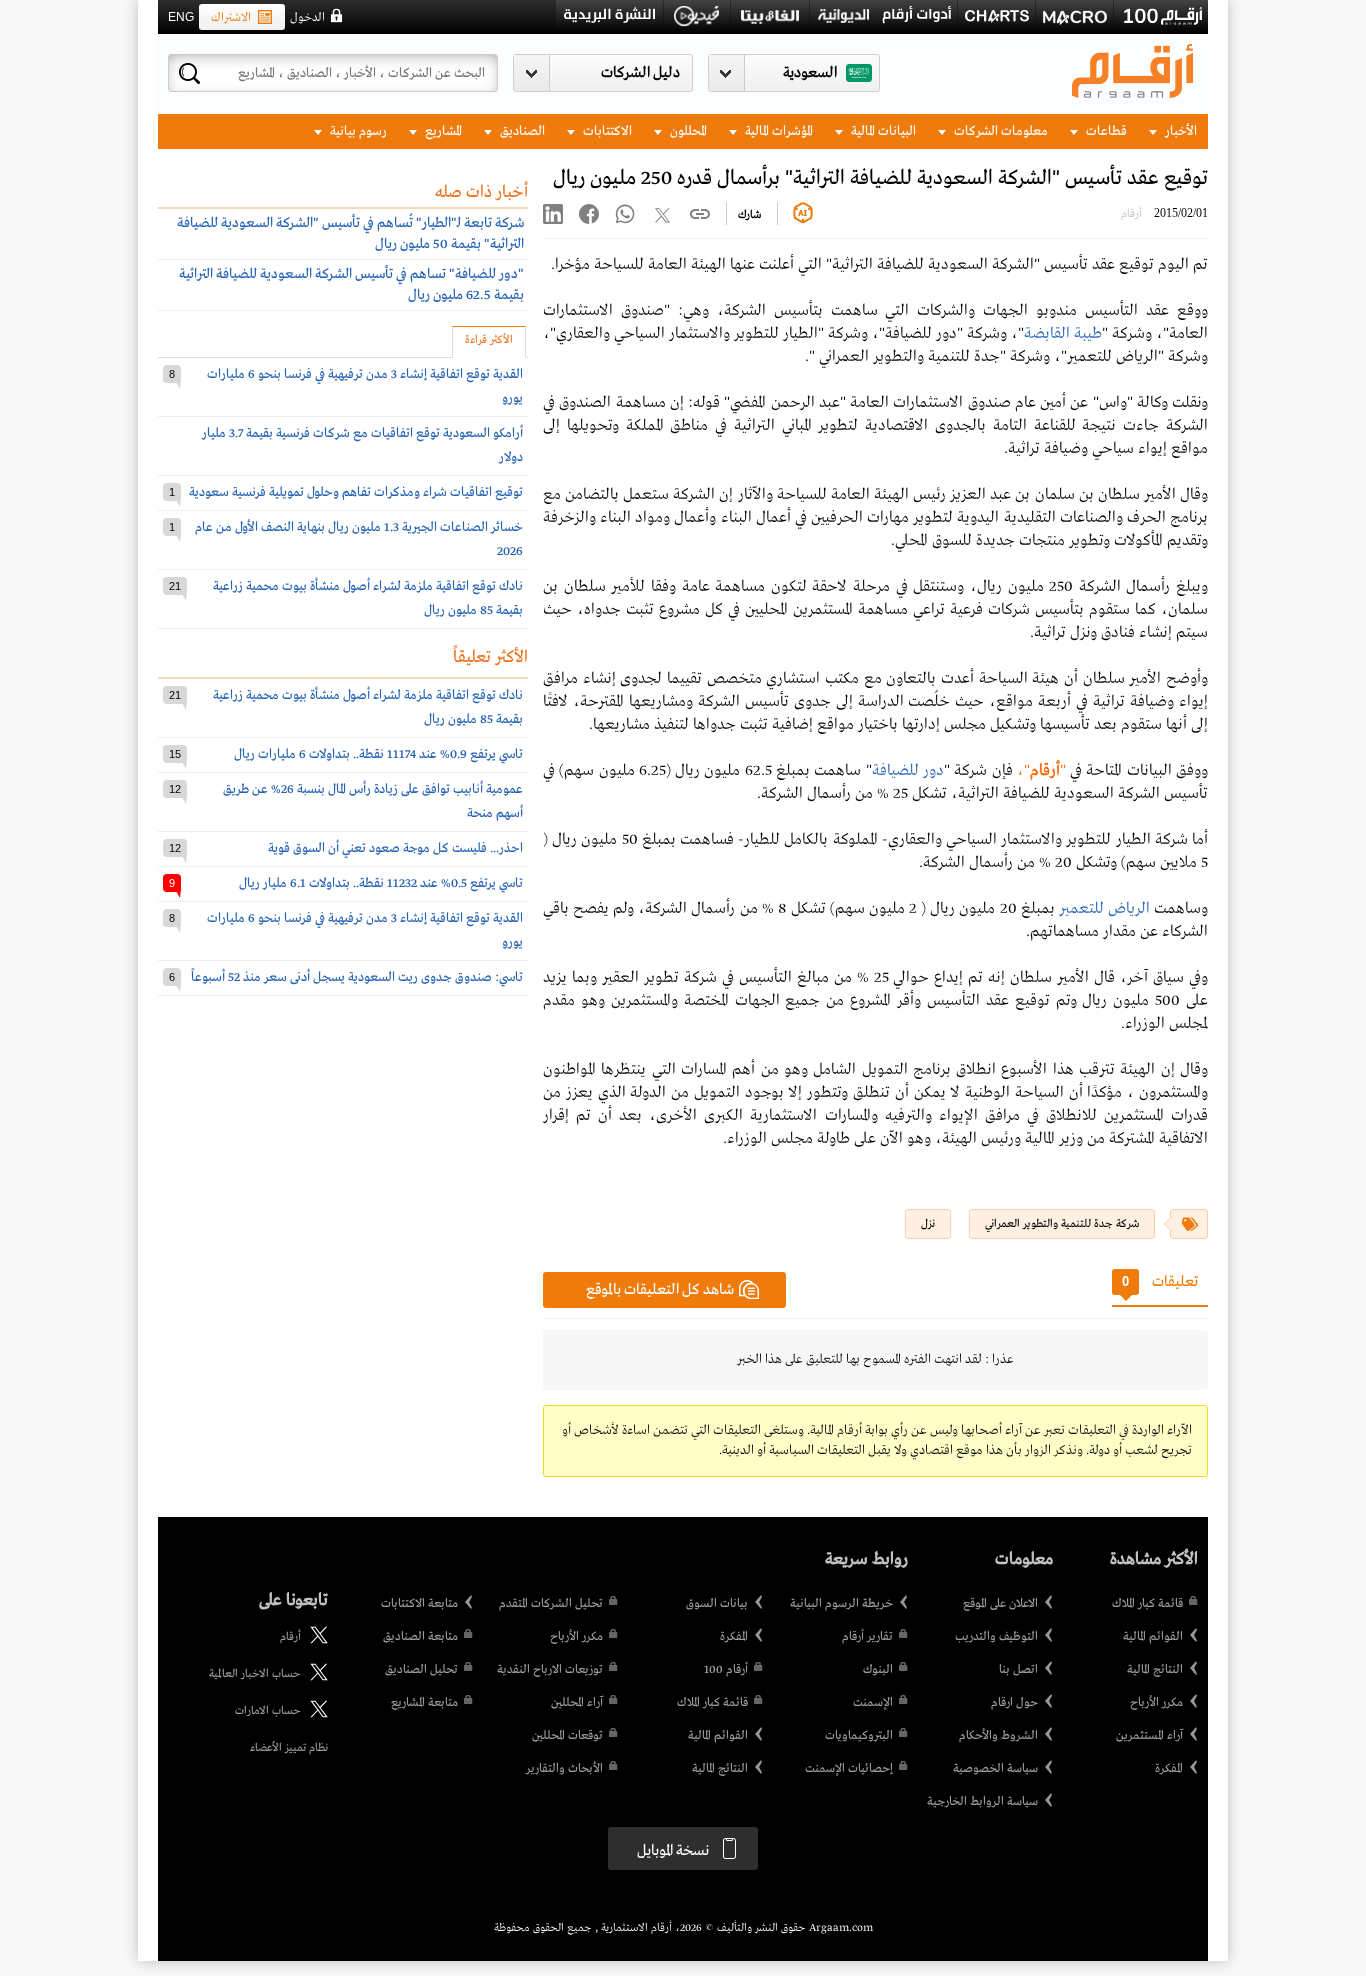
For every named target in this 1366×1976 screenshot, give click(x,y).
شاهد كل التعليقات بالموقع (660, 1290)
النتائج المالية (1155, 1670)
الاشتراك (231, 18)
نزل (928, 1224)
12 (175, 789)
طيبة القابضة (1063, 334)
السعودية (810, 73)
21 (175, 586)
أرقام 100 (726, 1670)
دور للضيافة (908, 771)
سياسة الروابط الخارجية (982, 1802)
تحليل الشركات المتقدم (551, 1604)
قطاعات (1105, 131)
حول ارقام (1014, 1703)
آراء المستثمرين (1149, 1736)
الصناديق (521, 131)
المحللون (687, 131)
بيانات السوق (717, 1604)
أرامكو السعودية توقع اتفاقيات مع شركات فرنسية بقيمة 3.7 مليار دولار (362, 445)
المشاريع (442, 131)
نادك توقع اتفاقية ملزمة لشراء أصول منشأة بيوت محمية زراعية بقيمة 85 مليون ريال (368, 598)
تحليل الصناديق (421, 1670)
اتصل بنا (1018, 1670)
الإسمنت (873, 1703)
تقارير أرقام (867, 1637)
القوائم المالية (1153, 1637)
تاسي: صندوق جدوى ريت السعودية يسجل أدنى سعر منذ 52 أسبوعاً (357, 977)
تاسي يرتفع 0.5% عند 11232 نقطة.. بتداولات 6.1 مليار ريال (381, 883)
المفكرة (1169, 1769)
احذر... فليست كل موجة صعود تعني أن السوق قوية (395, 848)
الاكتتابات (606, 131)
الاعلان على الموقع (1000, 1604)
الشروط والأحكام (998, 1736)
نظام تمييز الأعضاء (289, 1748)
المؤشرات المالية (777, 131)
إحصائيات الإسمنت (849, 1769)
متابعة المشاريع (424, 1703)
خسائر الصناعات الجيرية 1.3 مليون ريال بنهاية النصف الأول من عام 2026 (359, 539)
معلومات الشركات (999, 131)
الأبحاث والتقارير (564, 1769)
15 (175, 754)
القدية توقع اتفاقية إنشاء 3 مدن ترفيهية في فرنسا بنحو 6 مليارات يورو (365, 386)
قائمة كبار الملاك (1147, 1604)
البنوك (878, 1670)
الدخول (307, 18)
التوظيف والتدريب (996, 1637)
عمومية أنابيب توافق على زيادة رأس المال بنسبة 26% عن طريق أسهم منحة (373, 801)
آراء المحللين (577, 1703)
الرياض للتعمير (1104, 909)
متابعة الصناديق (420, 1637)
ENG (181, 17)
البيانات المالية (882, 131)
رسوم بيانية (357, 131)
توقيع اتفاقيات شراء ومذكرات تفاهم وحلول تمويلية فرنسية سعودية (356, 492)
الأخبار (1179, 131)
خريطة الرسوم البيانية (841, 1604)
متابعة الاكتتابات (419, 1604)
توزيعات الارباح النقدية (550, 1670)
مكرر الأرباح (1156, 1703)
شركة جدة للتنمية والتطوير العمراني (1062, 1224)
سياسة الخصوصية (995, 1769)
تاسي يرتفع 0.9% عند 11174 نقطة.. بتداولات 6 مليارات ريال (378, 754)
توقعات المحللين (567, 1736)
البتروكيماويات (859, 1736)
